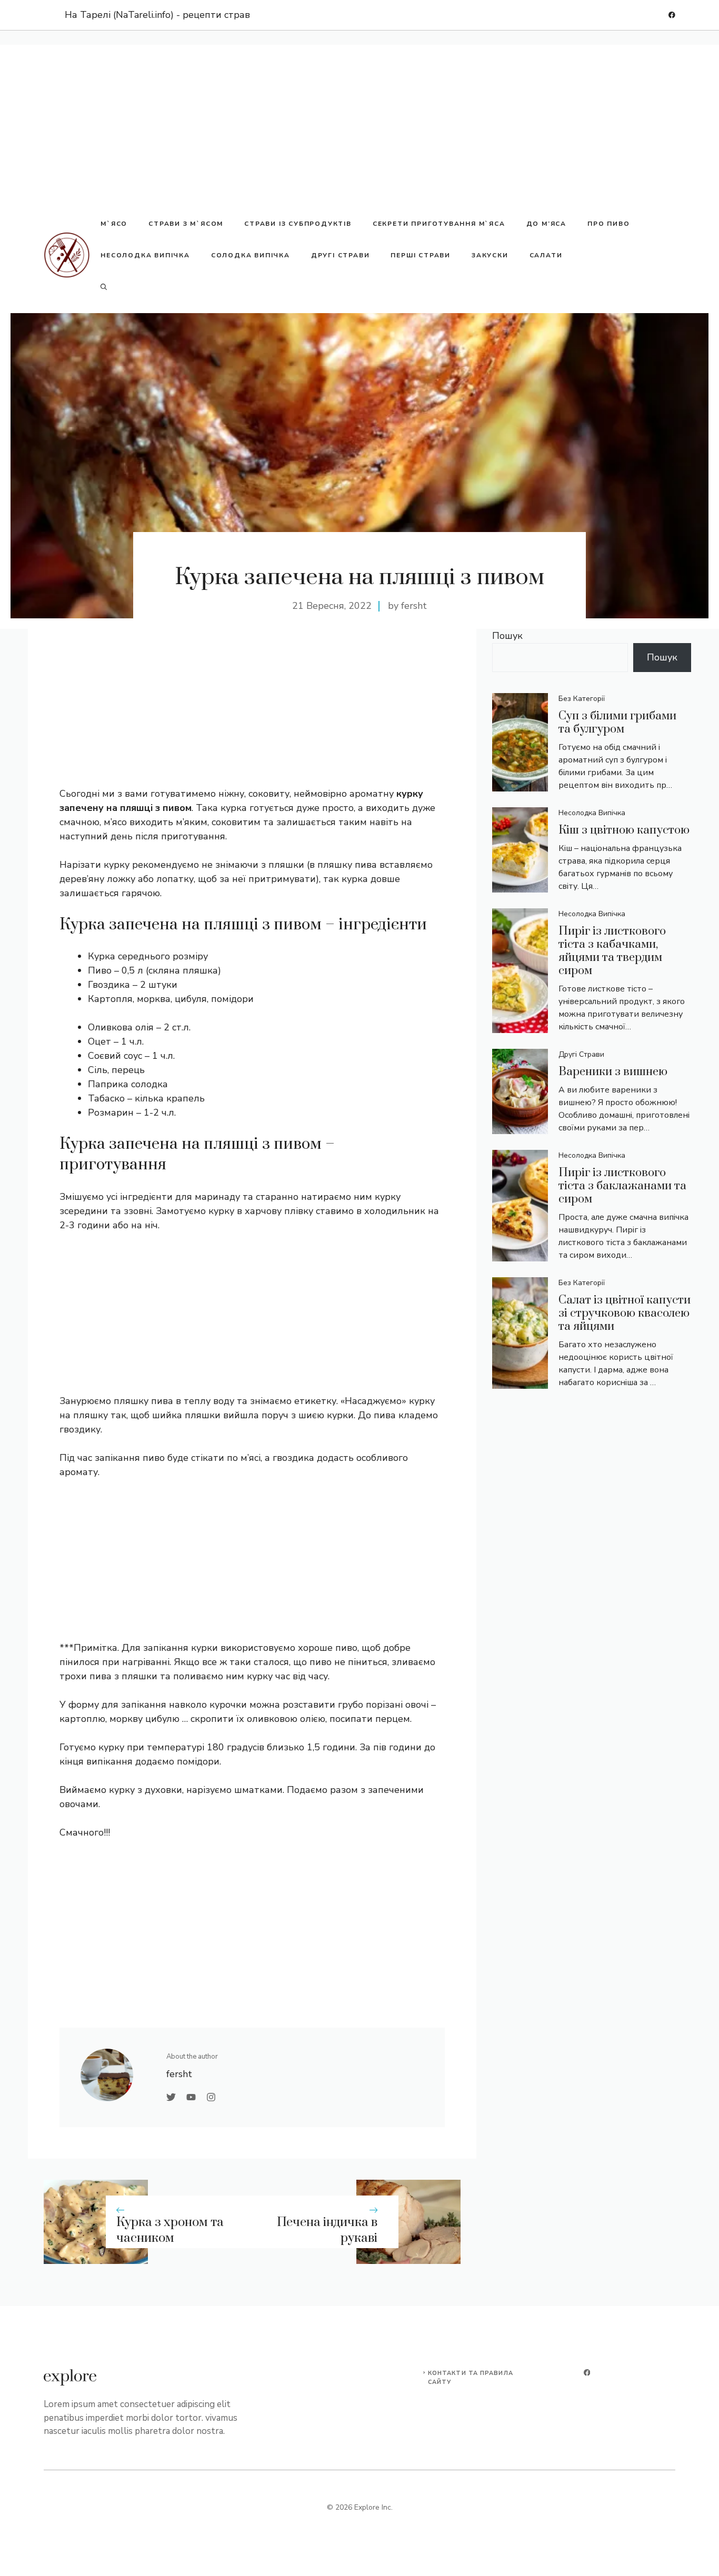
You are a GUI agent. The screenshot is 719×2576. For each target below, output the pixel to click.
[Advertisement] (359, 118)
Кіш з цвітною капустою (624, 830)
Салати (546, 255)
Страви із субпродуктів (298, 224)
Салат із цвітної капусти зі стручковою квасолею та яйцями (625, 1313)
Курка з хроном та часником (170, 2231)
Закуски (490, 255)
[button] (104, 287)
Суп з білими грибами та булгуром (617, 723)
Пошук (507, 636)
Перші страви (421, 255)
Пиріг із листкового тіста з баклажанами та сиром (622, 1186)
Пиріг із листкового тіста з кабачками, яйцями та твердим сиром (612, 951)
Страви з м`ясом (186, 224)
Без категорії (582, 699)
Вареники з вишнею (613, 1072)
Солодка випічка (251, 255)
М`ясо (114, 224)
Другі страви (341, 255)
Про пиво (608, 224)
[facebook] (672, 15)
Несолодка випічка (145, 255)
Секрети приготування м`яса (439, 224)
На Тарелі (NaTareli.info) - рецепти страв (157, 15)
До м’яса (546, 224)
